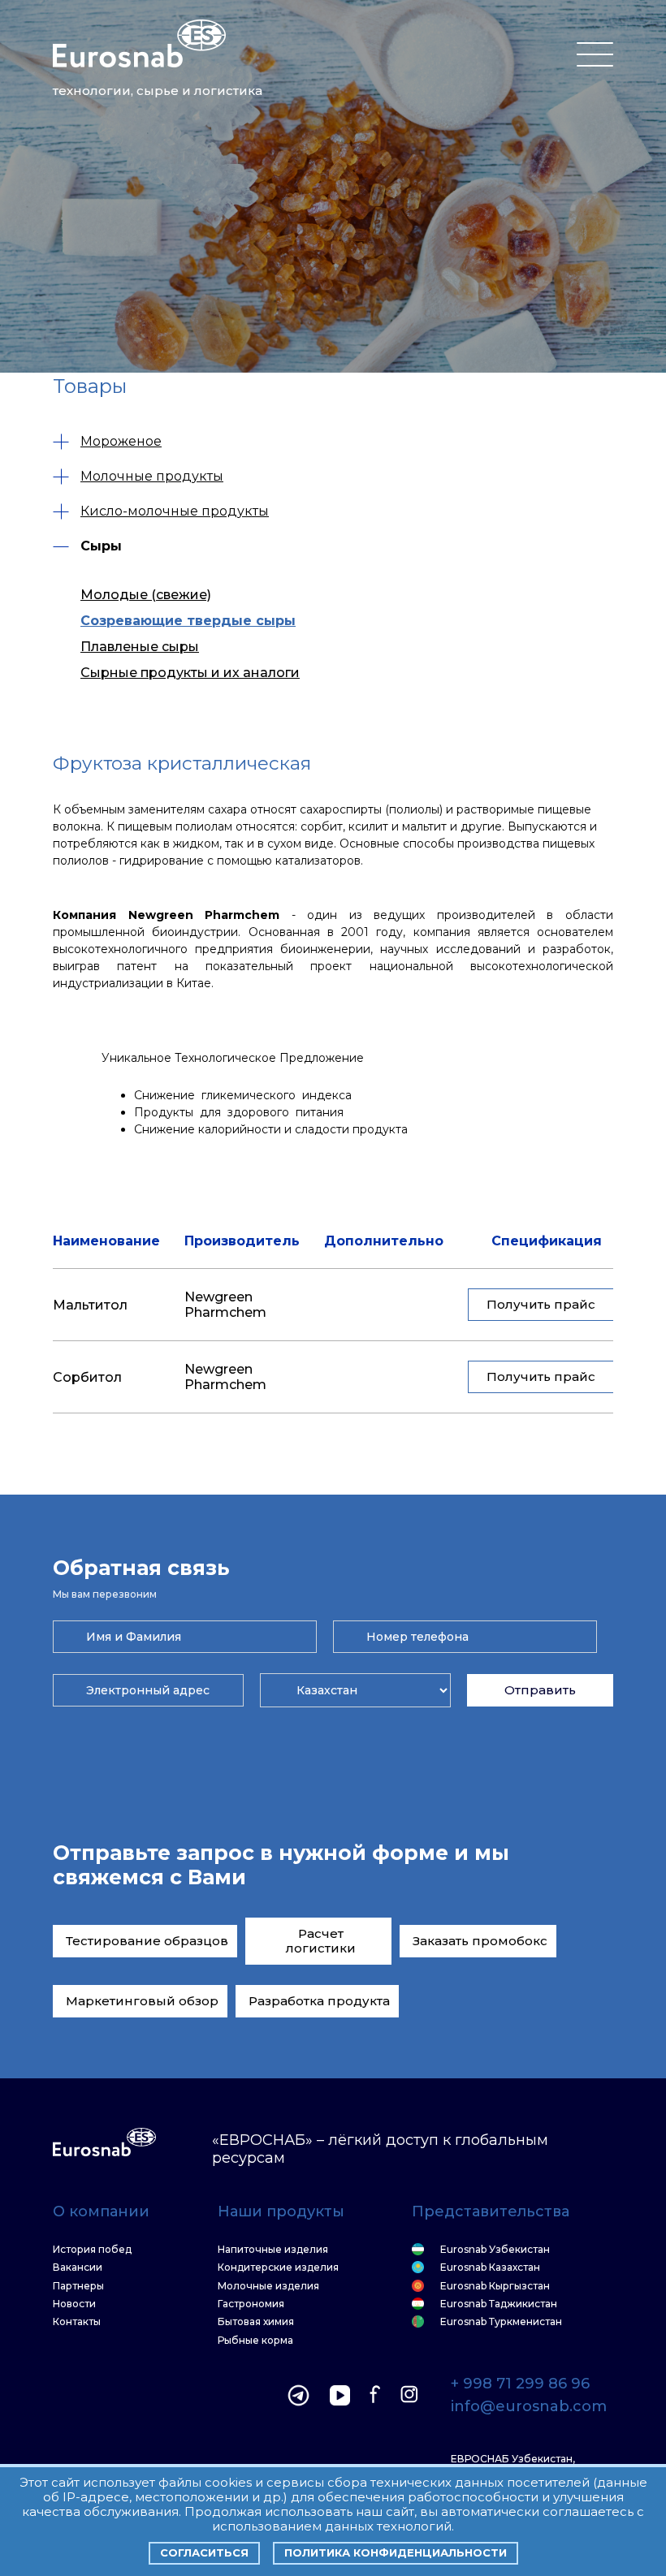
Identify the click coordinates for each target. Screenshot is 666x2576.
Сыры (101, 546)
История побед (92, 2250)
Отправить (540, 1690)
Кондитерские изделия (278, 2267)
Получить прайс (541, 1304)
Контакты (77, 2322)
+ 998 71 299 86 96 (520, 2384)
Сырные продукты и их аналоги (190, 673)
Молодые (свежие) (146, 595)
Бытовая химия (256, 2322)
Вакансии (78, 2267)
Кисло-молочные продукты (175, 511)
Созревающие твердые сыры (188, 621)
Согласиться (204, 2552)
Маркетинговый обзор (142, 2001)
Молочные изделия (268, 2286)
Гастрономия (251, 2304)
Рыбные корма (255, 2341)
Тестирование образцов (147, 1941)
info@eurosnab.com (529, 2407)
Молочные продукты (152, 476)
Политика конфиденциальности (396, 2552)
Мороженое (121, 441)
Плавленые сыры (140, 647)
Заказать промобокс (480, 1941)
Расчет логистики (321, 1941)
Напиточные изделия (273, 2250)
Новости (74, 2304)
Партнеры (78, 2286)
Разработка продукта (319, 2001)
